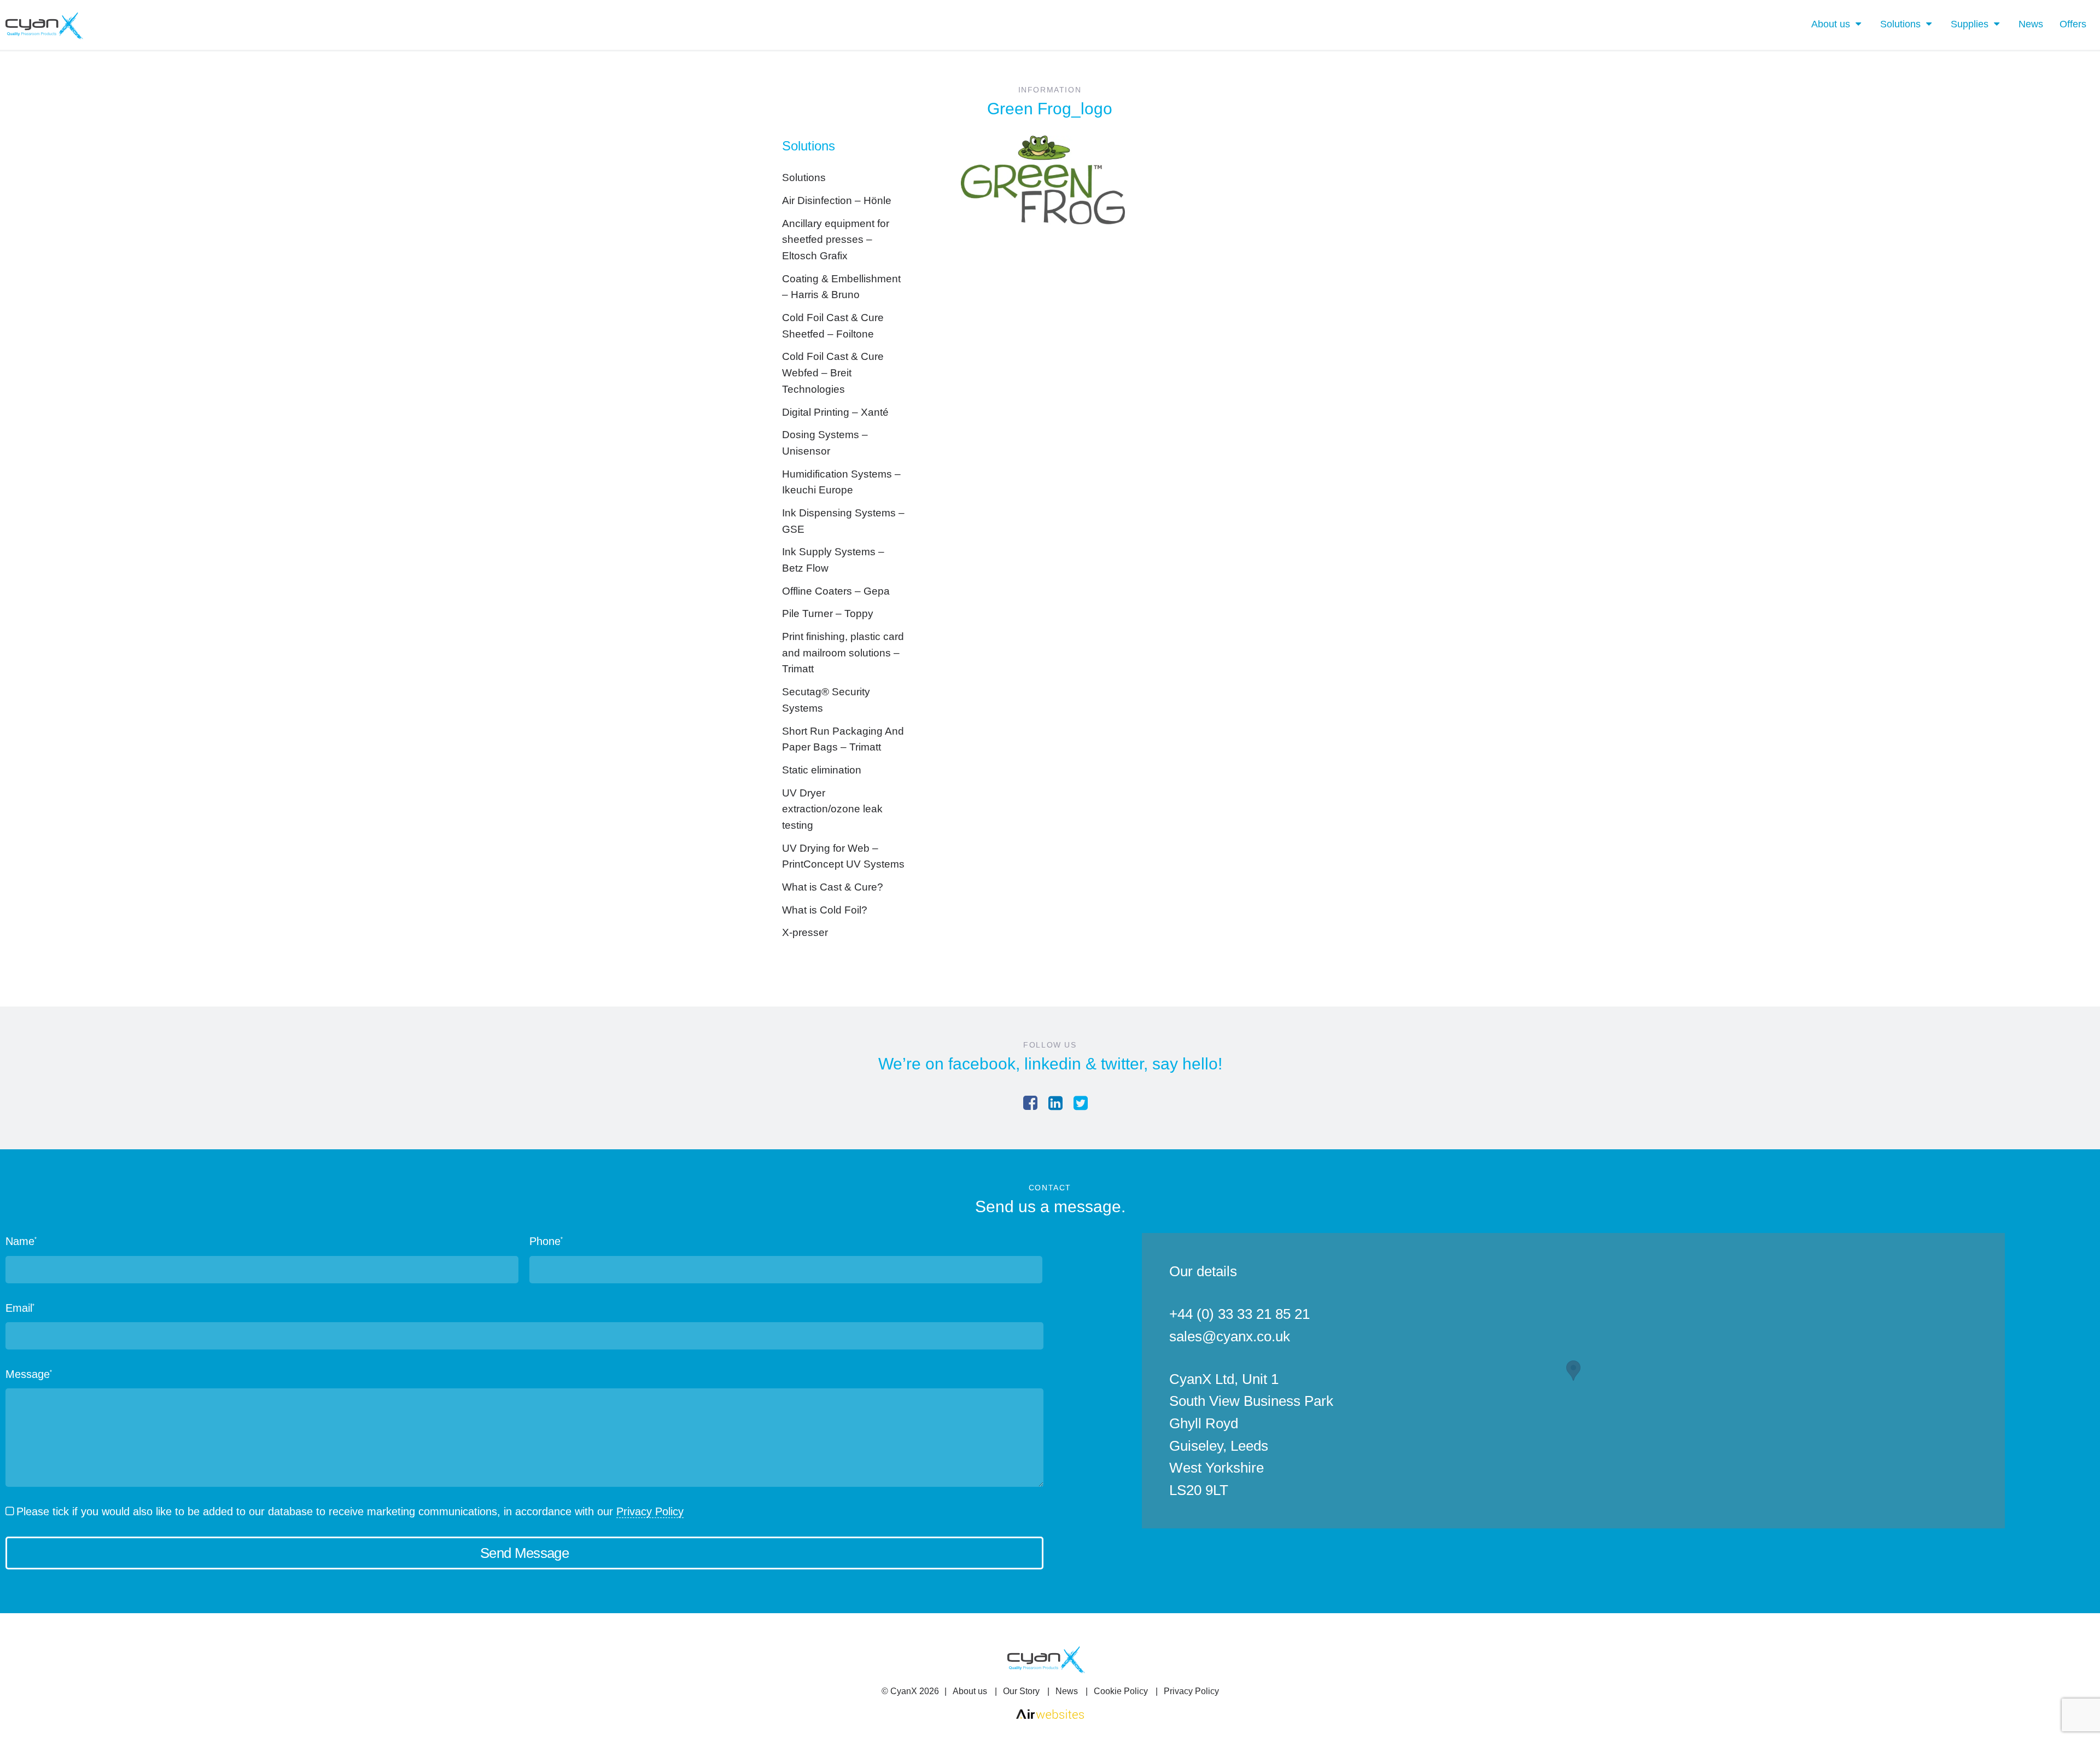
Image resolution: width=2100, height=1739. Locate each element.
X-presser (805, 932)
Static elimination (822, 770)
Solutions (1900, 24)
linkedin (1053, 1064)
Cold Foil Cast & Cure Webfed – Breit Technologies (833, 373)
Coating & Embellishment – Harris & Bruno (841, 287)
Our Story (1021, 1691)
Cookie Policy (1121, 1691)
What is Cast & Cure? (833, 887)
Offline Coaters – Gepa (836, 591)
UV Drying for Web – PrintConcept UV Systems (843, 856)
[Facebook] (1030, 1103)
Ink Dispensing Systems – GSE (843, 521)
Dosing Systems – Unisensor (825, 443)
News (2031, 24)
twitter (1122, 1064)
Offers (2073, 24)
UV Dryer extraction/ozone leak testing (832, 809)
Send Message (524, 1553)
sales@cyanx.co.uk (1230, 1336)
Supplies (1970, 24)
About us (1831, 24)
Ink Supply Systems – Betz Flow (833, 560)
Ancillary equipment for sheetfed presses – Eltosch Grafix (836, 240)
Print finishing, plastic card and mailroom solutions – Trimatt (843, 653)
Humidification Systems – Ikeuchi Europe (841, 482)
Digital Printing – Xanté (835, 412)
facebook (982, 1064)
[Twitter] (1081, 1103)
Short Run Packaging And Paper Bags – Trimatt (843, 739)
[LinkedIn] (1055, 1103)
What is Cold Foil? (825, 910)
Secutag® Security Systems (826, 700)
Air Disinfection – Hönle (837, 200)
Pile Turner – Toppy (828, 613)
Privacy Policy (650, 1511)
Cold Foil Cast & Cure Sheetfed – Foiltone (833, 326)
